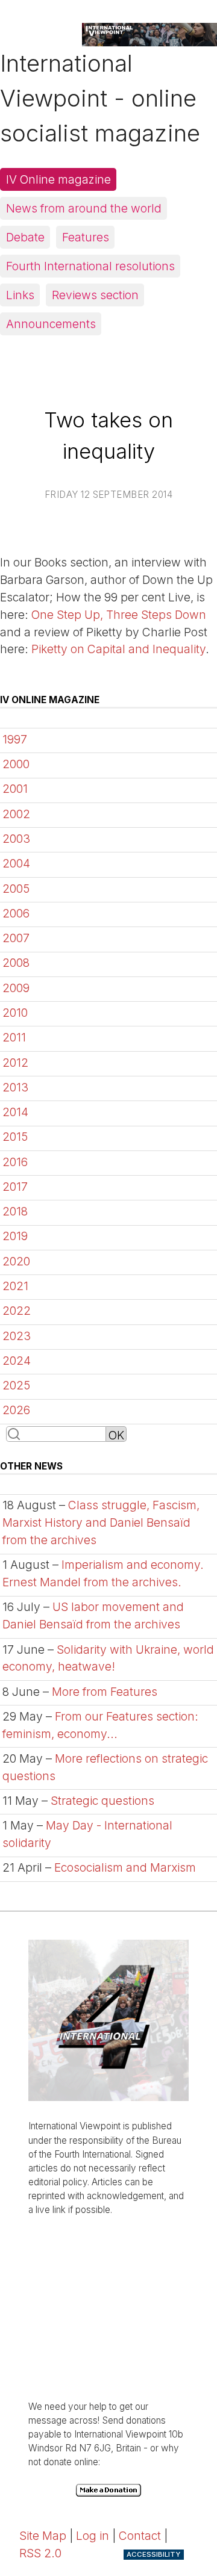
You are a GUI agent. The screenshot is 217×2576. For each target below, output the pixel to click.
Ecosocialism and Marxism (125, 1867)
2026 (16, 1410)
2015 (15, 1137)
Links (20, 295)
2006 (16, 913)
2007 (16, 938)
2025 (16, 1385)
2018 (15, 1211)
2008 (16, 963)
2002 (16, 814)
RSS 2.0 (40, 2553)
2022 (17, 1311)
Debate (25, 237)
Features (86, 237)
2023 (17, 1336)
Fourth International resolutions (90, 266)
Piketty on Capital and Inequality (118, 649)
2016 (15, 1162)
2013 (15, 1087)
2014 (15, 1112)
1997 (15, 739)
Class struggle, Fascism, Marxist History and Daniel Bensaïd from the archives (101, 1522)
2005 (16, 889)
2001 (15, 789)
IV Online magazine (58, 179)
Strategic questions (102, 1801)
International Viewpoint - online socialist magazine (100, 98)
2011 (14, 1037)
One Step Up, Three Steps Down (119, 615)
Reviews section (95, 295)
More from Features (105, 1692)
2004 (16, 863)
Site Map (43, 2536)
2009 (16, 988)
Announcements (51, 324)
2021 (15, 1286)
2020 (16, 1261)
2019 (15, 1236)
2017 (15, 1187)
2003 (16, 839)
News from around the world (84, 208)
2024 (17, 1361)
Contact (140, 2536)
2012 (15, 1063)
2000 (16, 764)
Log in (93, 2536)
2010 (15, 1013)
